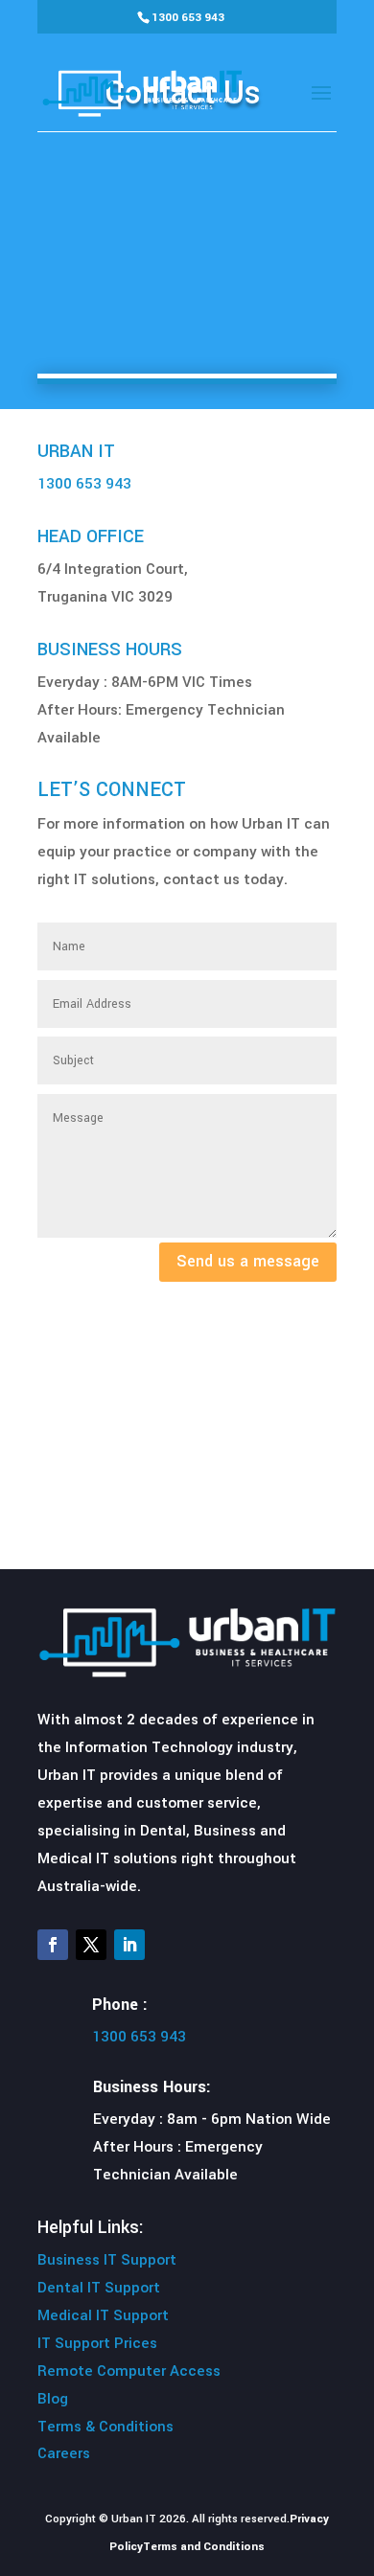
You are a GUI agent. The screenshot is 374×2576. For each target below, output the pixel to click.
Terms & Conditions (105, 2427)
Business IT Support (107, 2260)
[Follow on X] (91, 1945)
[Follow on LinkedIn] (129, 1945)
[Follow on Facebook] (53, 1945)
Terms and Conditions (204, 2547)
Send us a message (248, 1261)
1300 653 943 (188, 18)
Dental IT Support (99, 2288)
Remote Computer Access (129, 2371)
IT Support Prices (97, 2343)
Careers (64, 2453)
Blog (53, 2399)
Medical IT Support (103, 2315)
